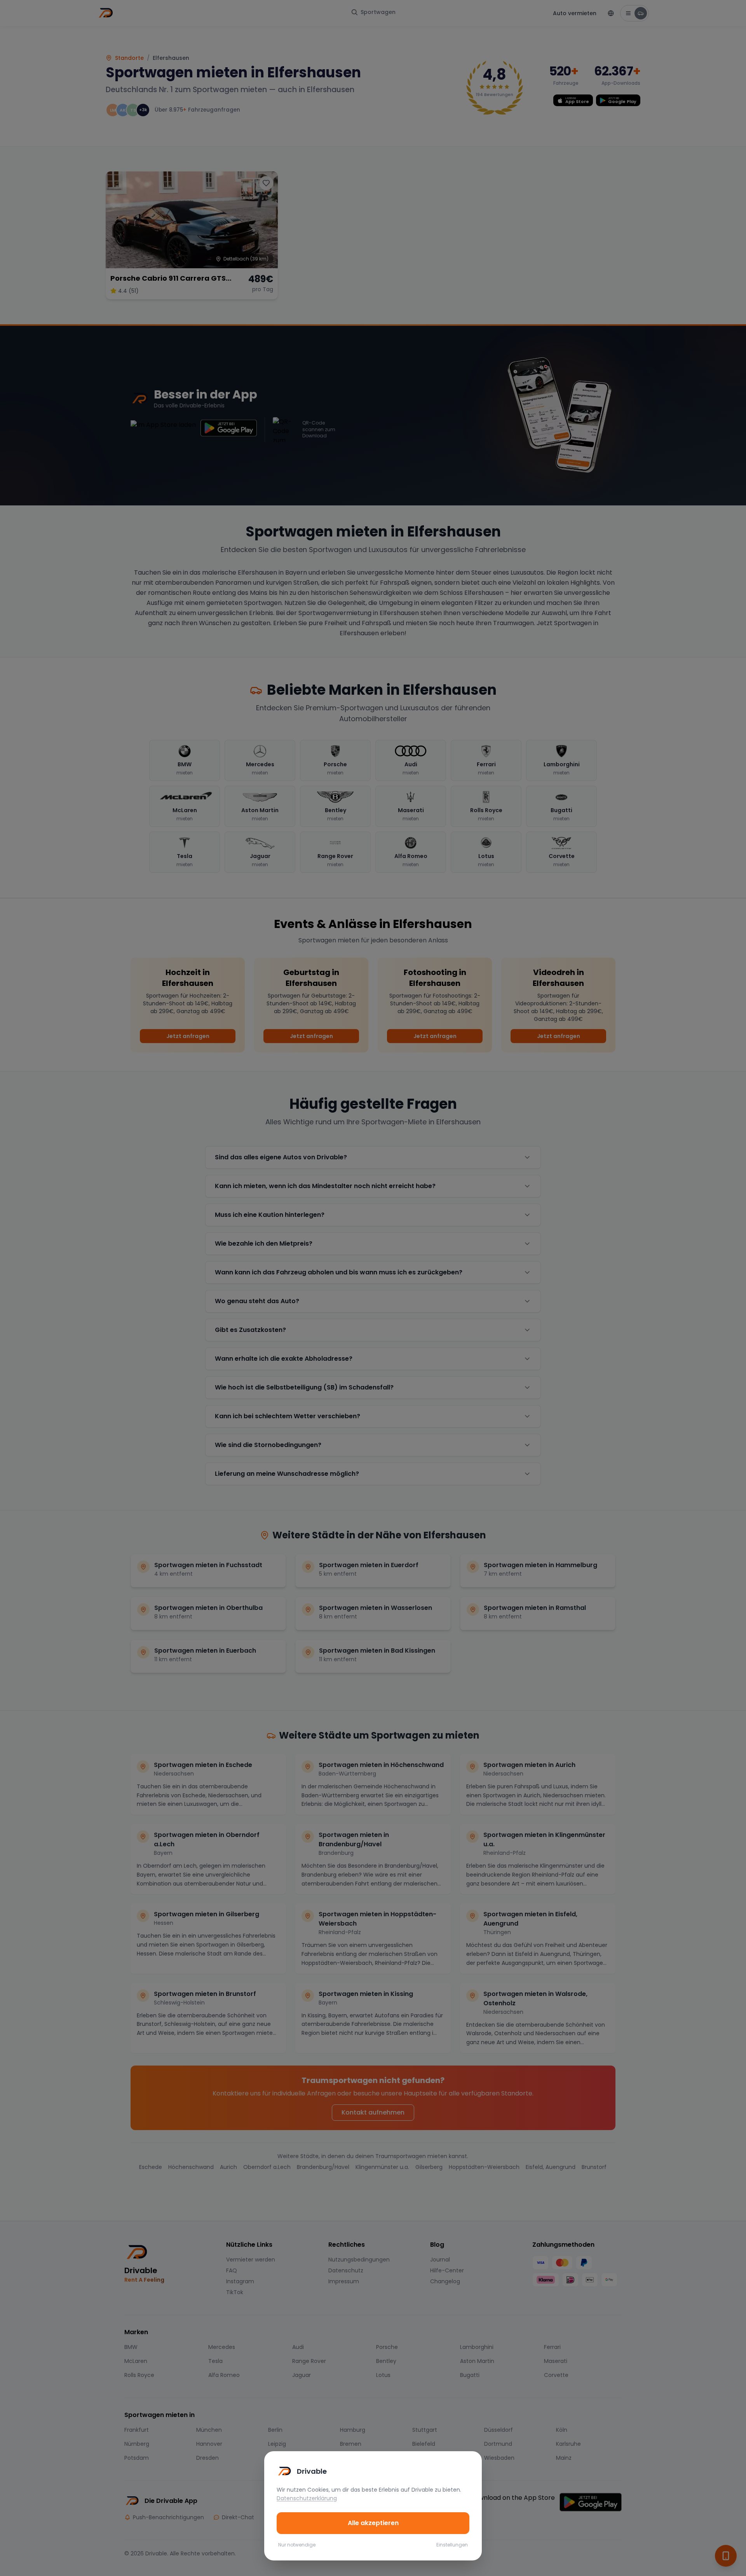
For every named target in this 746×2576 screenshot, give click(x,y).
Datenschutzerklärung (307, 2498)
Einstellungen (452, 2545)
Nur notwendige (297, 2545)
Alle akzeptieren (373, 2523)
